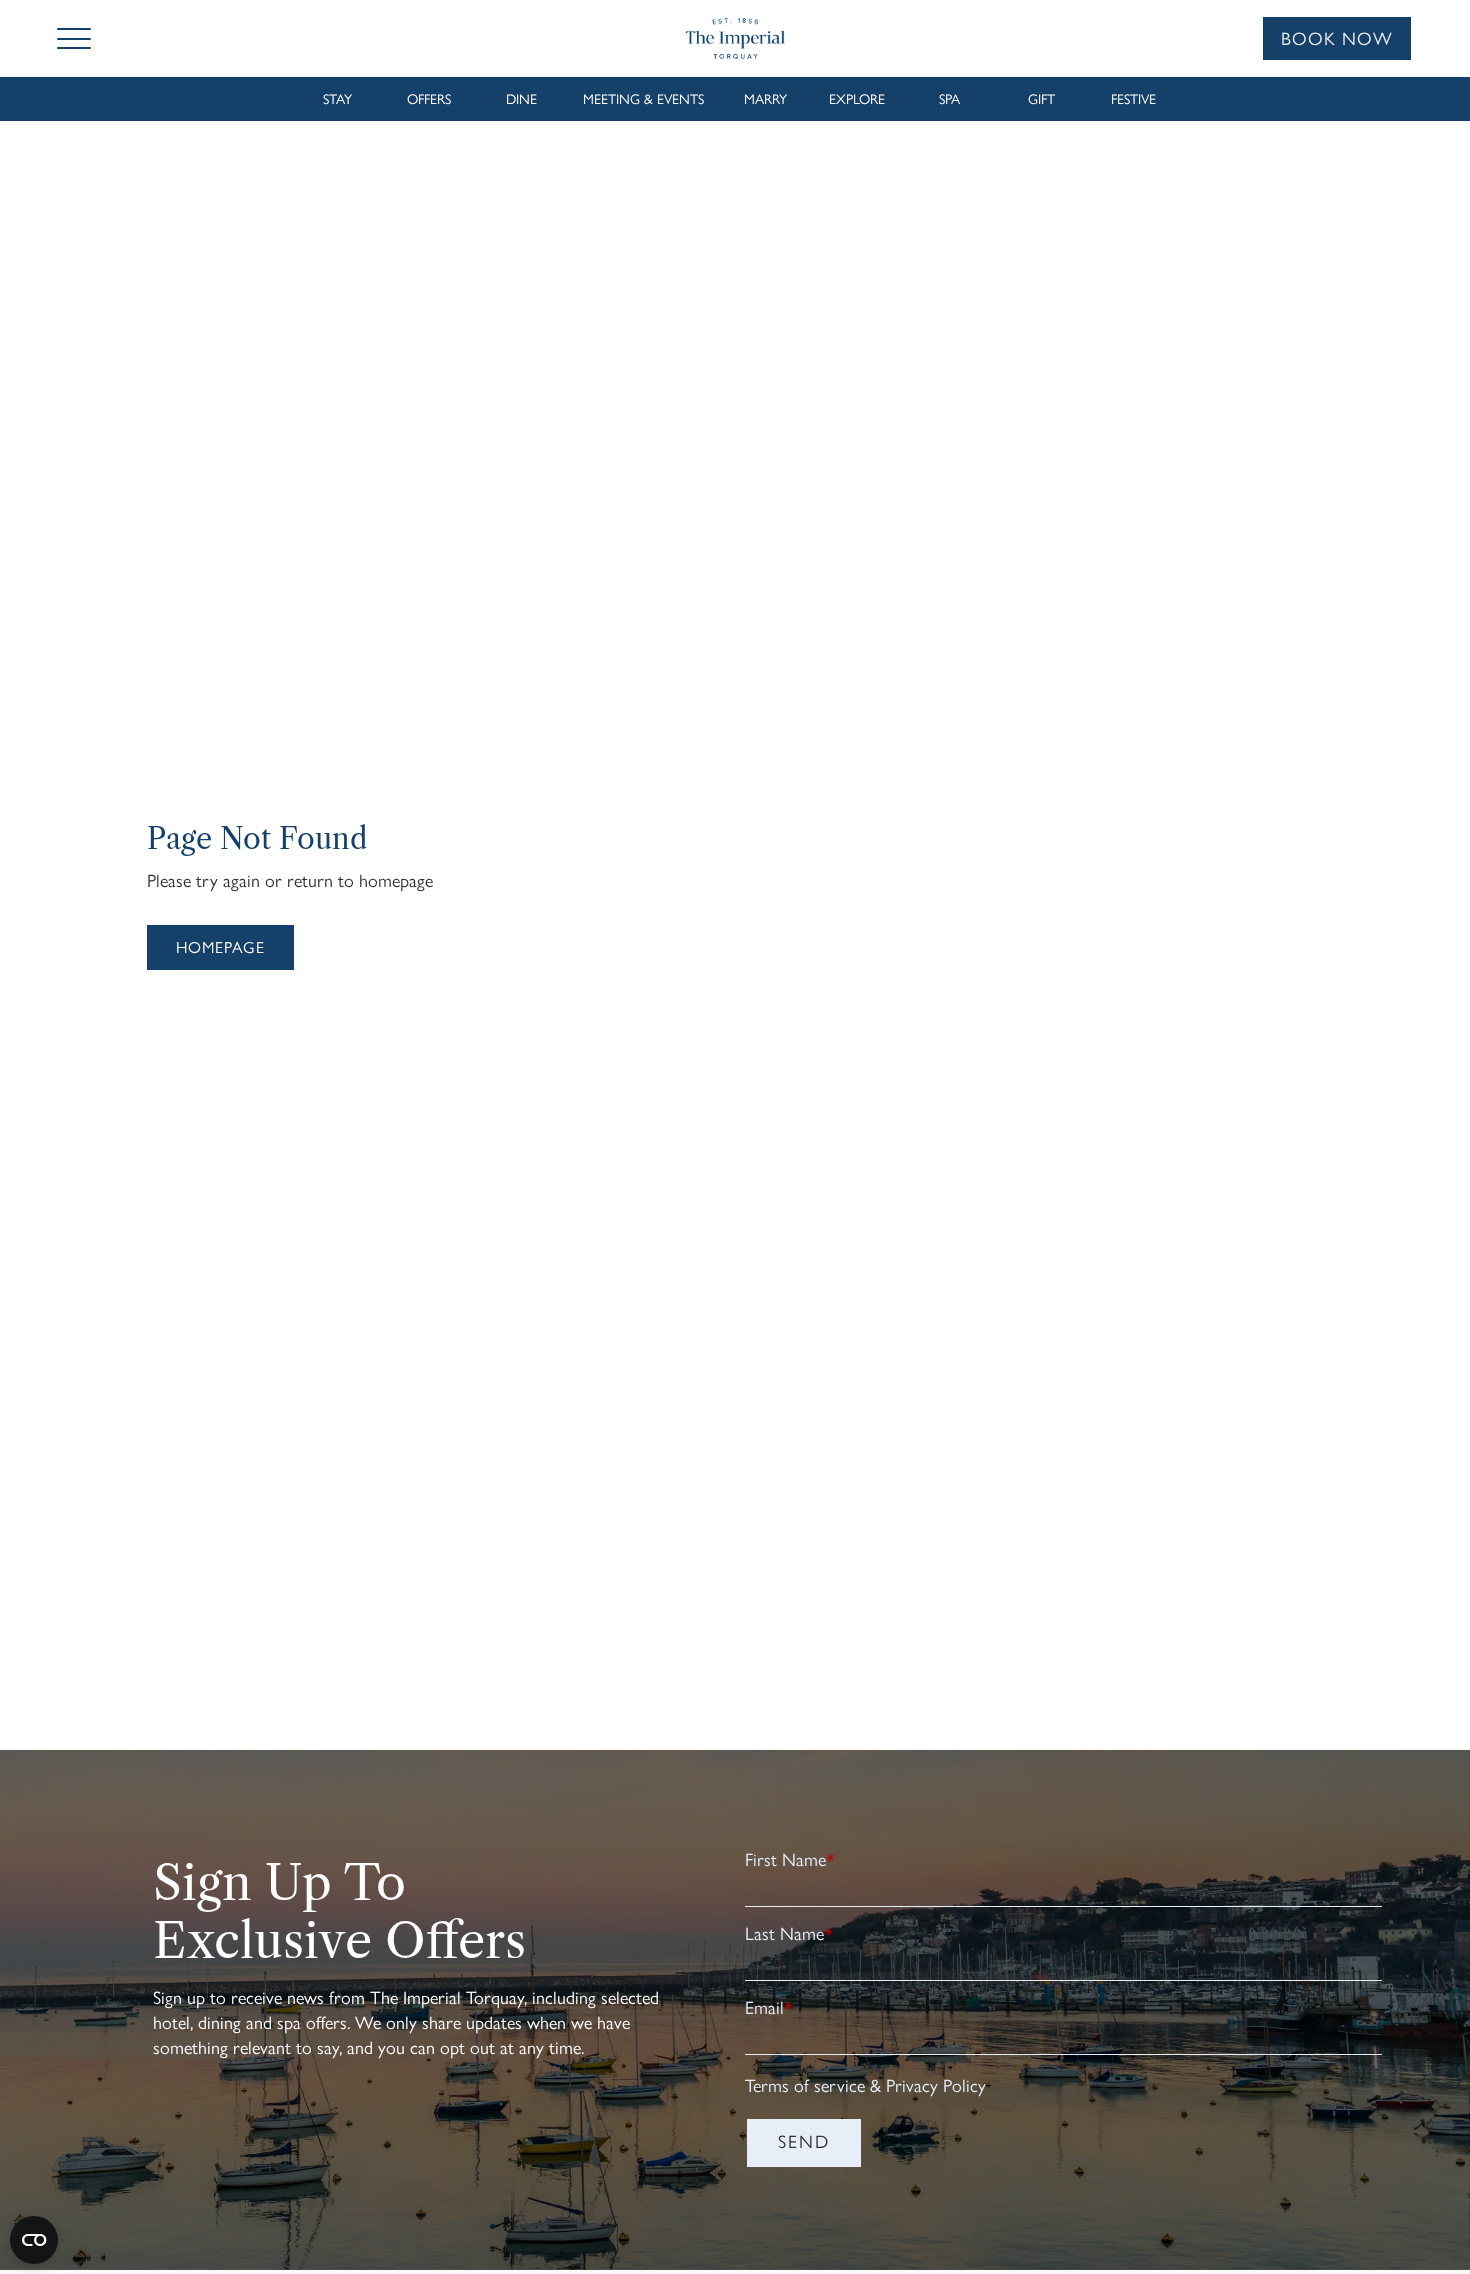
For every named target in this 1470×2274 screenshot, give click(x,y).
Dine (521, 99)
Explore (857, 99)
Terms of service (805, 2086)
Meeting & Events (643, 99)
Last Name (789, 1934)
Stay (337, 99)
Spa (949, 99)
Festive (1133, 99)
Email (769, 2008)
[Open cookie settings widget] (34, 2240)
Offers (429, 99)
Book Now (1337, 39)
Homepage (220, 947)
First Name (790, 1860)
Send (804, 2142)
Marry (765, 99)
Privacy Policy (936, 2086)
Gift (1041, 99)
